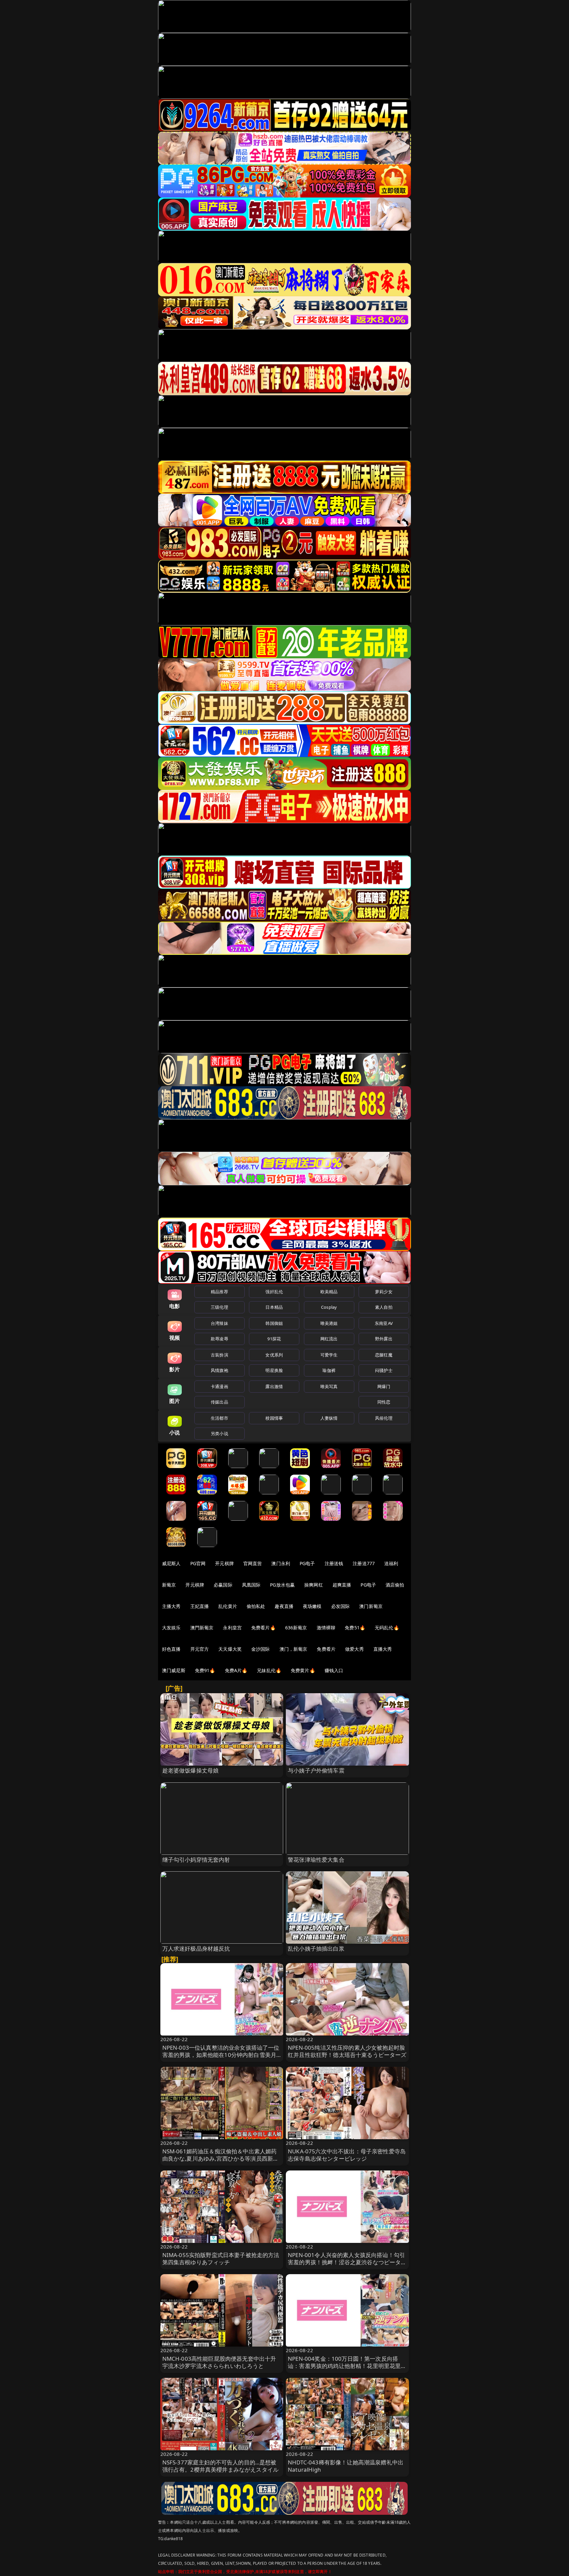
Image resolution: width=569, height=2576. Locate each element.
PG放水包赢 (282, 1585)
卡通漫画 (219, 1386)
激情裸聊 (326, 1628)
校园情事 (274, 1418)
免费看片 (326, 1649)
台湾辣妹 (219, 1323)
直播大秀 (383, 1649)
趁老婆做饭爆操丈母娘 (191, 1770)
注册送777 (364, 1563)
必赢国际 (223, 1585)
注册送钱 (334, 1563)
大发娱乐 (171, 1628)
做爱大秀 (354, 1649)
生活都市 (219, 1418)
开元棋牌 (224, 1563)
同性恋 (384, 1402)
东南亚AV (384, 1323)
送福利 (391, 1563)
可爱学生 (329, 1355)
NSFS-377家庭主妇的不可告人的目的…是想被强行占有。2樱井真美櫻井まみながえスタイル (221, 2466)
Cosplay (329, 1307)
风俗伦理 (384, 1418)
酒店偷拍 (395, 1585)
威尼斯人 (171, 1563)
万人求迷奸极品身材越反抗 (196, 1948)
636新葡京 (296, 1628)
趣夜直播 (284, 1606)
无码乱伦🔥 (387, 1628)
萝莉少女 (384, 1292)
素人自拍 (384, 1307)
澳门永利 (281, 1563)
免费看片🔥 (263, 1628)
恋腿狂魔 (384, 1355)
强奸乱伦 (274, 1292)
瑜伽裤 (329, 1370)
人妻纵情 (329, 1418)
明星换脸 (274, 1370)
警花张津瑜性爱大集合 (316, 1860)
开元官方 (200, 1649)
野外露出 (384, 1339)
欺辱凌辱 (219, 1339)
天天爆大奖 (230, 1649)
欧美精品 (329, 1292)
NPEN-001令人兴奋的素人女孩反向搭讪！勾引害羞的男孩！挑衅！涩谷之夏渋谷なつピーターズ (347, 2262)
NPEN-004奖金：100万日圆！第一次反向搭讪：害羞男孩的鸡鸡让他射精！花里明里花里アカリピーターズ (347, 2366)
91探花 (274, 1339)
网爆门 (384, 1386)
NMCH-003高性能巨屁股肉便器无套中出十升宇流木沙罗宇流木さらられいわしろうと (219, 2362)
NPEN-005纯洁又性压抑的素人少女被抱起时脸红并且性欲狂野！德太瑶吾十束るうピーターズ (347, 2051)
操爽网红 (314, 1585)
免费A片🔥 (236, 1670)
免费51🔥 (355, 1628)
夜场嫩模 (312, 1606)
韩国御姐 (274, 1323)
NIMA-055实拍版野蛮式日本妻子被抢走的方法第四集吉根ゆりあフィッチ (221, 2259)
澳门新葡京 (371, 1606)
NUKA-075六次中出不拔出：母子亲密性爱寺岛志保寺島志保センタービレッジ (347, 2155)
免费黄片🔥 (303, 1670)
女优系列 (274, 1355)
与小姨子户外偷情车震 (316, 1770)
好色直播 (171, 1649)
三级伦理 (219, 1307)
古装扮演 (219, 1355)
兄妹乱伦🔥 (269, 1670)
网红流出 (329, 1339)
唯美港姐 (329, 1323)
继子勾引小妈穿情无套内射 (196, 1860)
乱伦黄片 (228, 1606)
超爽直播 (342, 1585)
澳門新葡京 (202, 1628)
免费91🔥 (205, 1670)
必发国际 (341, 1606)
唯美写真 (329, 1386)
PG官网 (198, 1563)
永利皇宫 (232, 1628)
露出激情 (274, 1386)
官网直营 (253, 1563)
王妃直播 (200, 1606)
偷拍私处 (256, 1606)
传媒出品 (219, 1402)
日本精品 (274, 1307)
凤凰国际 (251, 1585)
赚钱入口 (334, 1670)
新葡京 (169, 1585)
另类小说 (219, 1433)
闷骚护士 (384, 1370)
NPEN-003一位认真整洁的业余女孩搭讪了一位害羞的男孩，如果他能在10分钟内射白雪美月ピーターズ (221, 2055)
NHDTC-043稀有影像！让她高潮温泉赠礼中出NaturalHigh (346, 2466)
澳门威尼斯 (174, 1670)
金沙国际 (261, 1649)
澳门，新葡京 (294, 1649)
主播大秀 (171, 1606)
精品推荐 (219, 1292)
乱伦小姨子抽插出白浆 (316, 1948)
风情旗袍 (219, 1370)
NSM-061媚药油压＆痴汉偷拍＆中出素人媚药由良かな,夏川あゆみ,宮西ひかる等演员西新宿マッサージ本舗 (221, 2158)
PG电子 (307, 1563)
